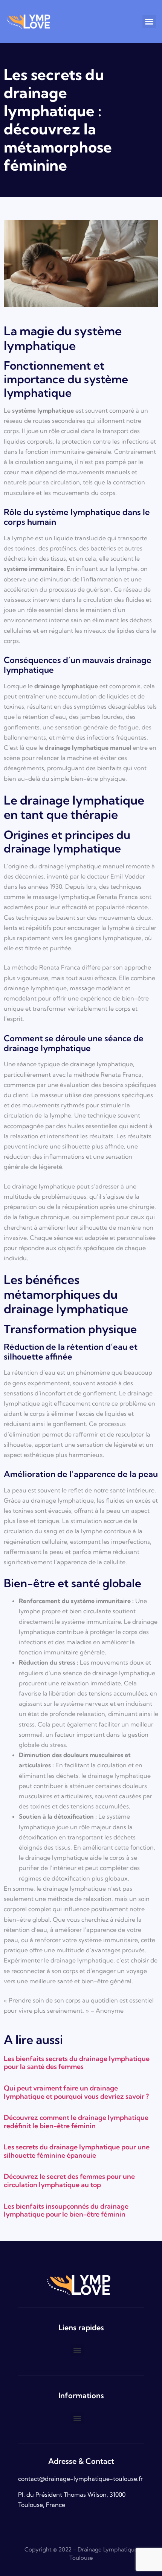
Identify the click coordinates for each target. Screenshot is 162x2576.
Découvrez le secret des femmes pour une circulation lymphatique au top (69, 2181)
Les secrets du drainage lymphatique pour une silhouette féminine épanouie (77, 2151)
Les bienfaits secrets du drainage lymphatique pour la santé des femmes (77, 2063)
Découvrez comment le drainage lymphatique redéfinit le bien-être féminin (76, 2122)
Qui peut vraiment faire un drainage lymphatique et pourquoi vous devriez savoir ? (76, 2092)
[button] (149, 22)
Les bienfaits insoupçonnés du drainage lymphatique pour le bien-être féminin (66, 2210)
